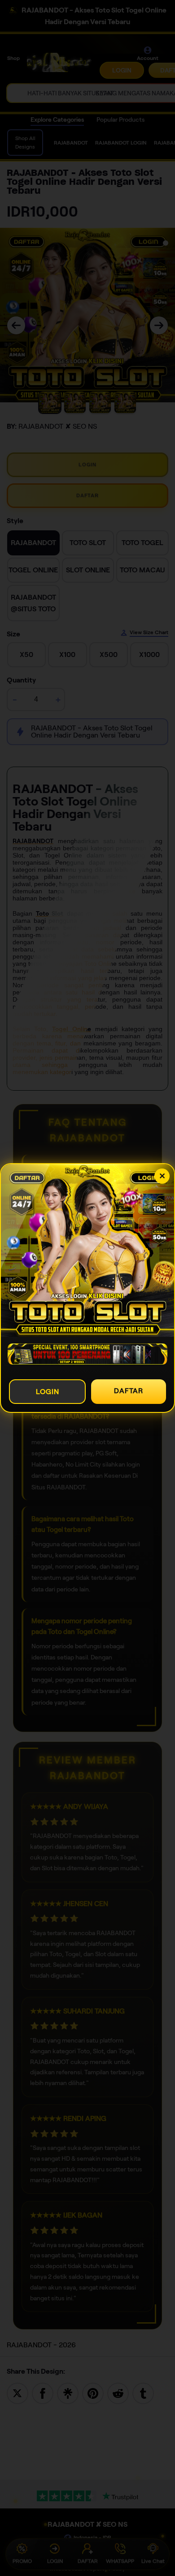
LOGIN (48, 1392)
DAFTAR (129, 1391)
